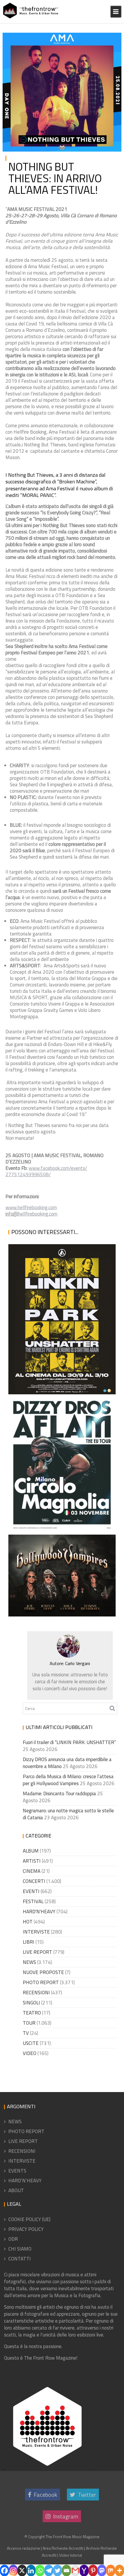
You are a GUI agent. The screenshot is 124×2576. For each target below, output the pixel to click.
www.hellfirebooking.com (31, 1207)
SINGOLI (31, 2003)
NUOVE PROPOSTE (43, 1972)
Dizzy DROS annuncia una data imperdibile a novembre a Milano (61, 1510)
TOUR (29, 2023)
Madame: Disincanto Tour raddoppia (59, 1794)
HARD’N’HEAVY (25, 2181)
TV (26, 2033)
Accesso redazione (24, 2548)
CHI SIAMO (20, 2249)
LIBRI (29, 1942)
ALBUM (31, 1851)
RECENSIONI (36, 1993)
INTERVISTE (36, 1932)
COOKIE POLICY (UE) (29, 2219)
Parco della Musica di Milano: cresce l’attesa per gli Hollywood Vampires (60, 1594)
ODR (13, 2239)
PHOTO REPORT (41, 1982)
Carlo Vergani (78, 1663)
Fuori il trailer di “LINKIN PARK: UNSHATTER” (57, 1387)
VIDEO (30, 2053)
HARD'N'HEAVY (39, 1912)
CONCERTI (34, 1881)
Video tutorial (71, 2555)
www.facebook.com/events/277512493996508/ (46, 1171)
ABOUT (16, 2190)
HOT (28, 1922)
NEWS (110, 38)
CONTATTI (20, 2259)
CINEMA (32, 1871)
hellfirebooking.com (38, 1214)
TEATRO (32, 2013)
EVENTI (31, 1891)
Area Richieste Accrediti (63, 2548)
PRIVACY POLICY (26, 2229)
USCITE (31, 2043)
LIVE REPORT (37, 1952)
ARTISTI (32, 1861)
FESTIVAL (33, 1901)
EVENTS (17, 2171)
